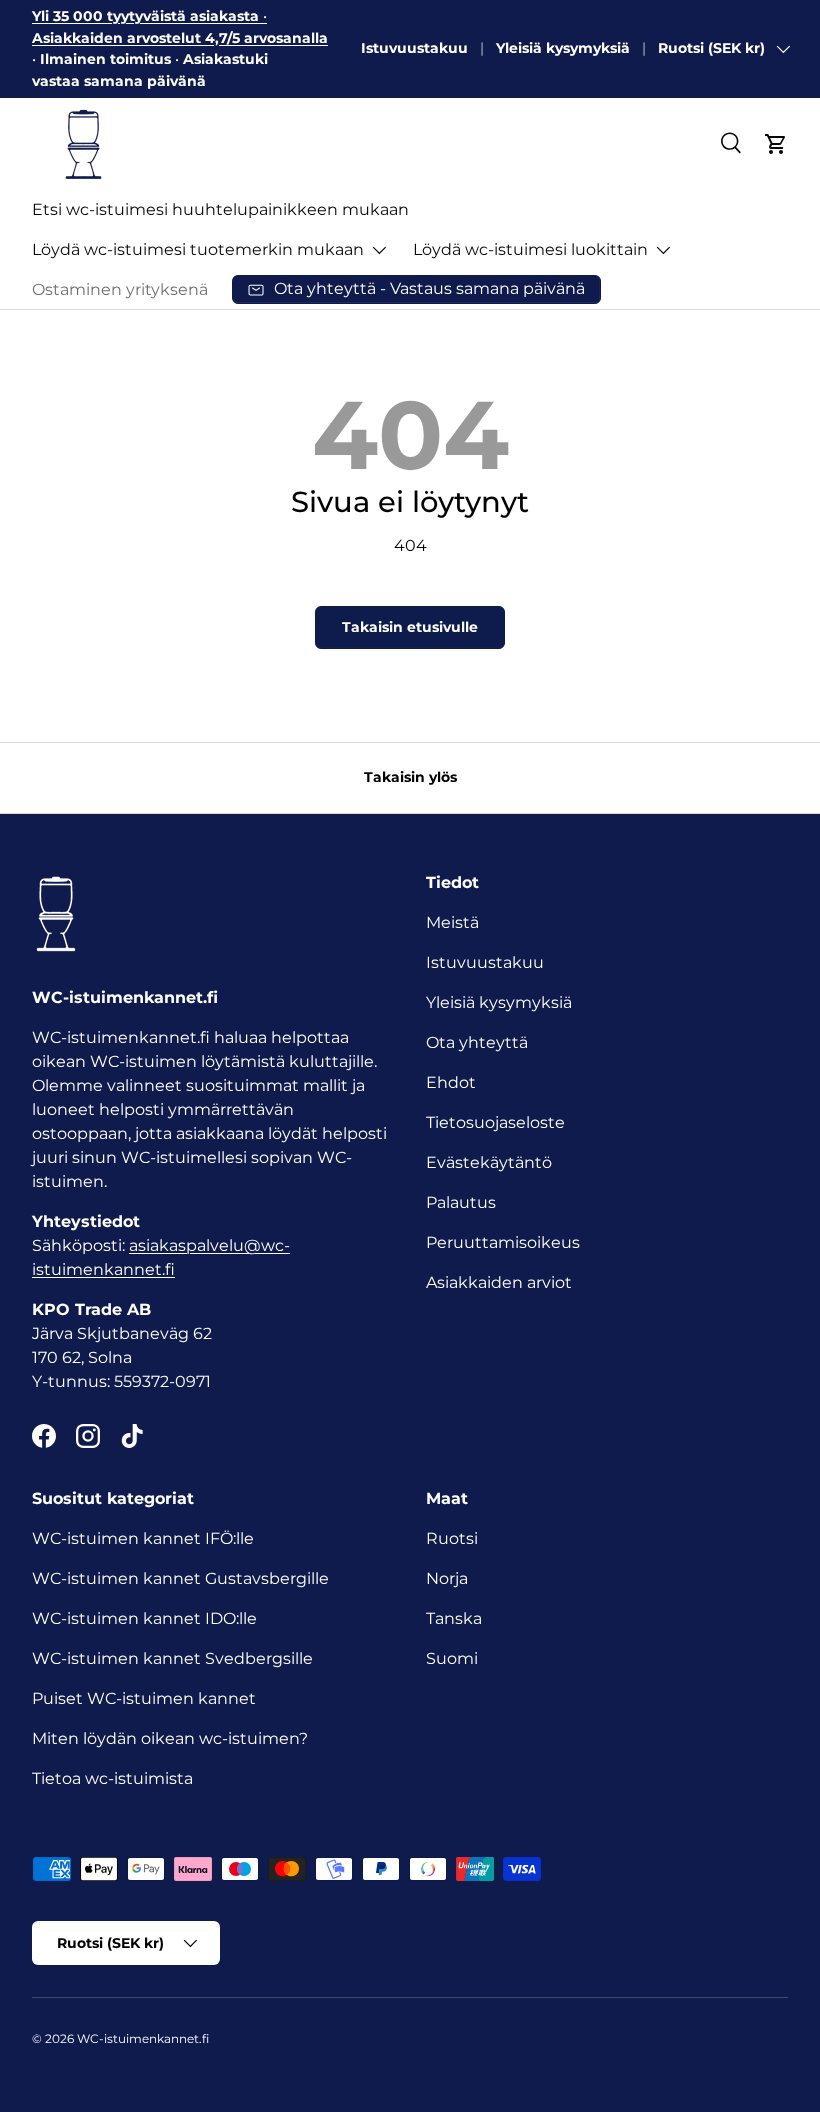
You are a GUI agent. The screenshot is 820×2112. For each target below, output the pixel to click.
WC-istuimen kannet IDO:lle (144, 1618)
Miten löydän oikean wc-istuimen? (170, 1738)
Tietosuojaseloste (495, 1122)
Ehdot (451, 1082)
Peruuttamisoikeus (503, 1242)
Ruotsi (452, 1538)
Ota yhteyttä (477, 1042)
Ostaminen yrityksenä (120, 289)
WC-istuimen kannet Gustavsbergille (180, 1578)
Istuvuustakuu (414, 48)
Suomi (452, 1658)
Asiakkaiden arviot (499, 1282)
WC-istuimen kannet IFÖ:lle (143, 1538)
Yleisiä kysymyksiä (563, 48)
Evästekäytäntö (489, 1162)
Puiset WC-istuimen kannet (144, 1698)
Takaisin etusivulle (410, 627)
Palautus (461, 1202)
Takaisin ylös (410, 777)
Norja (447, 1578)
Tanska (454, 1618)
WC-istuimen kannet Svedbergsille (172, 1658)
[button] (776, 144)
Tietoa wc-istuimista (112, 1778)
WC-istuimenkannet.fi (143, 2038)
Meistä (452, 922)
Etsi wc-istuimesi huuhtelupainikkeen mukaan (220, 209)
